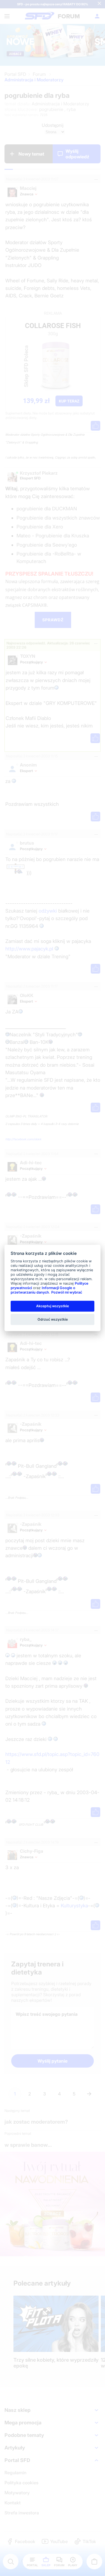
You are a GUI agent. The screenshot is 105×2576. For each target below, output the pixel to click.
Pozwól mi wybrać (67, 1292)
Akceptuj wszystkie (53, 1306)
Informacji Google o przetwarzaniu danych (43, 1290)
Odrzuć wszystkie (53, 1319)
